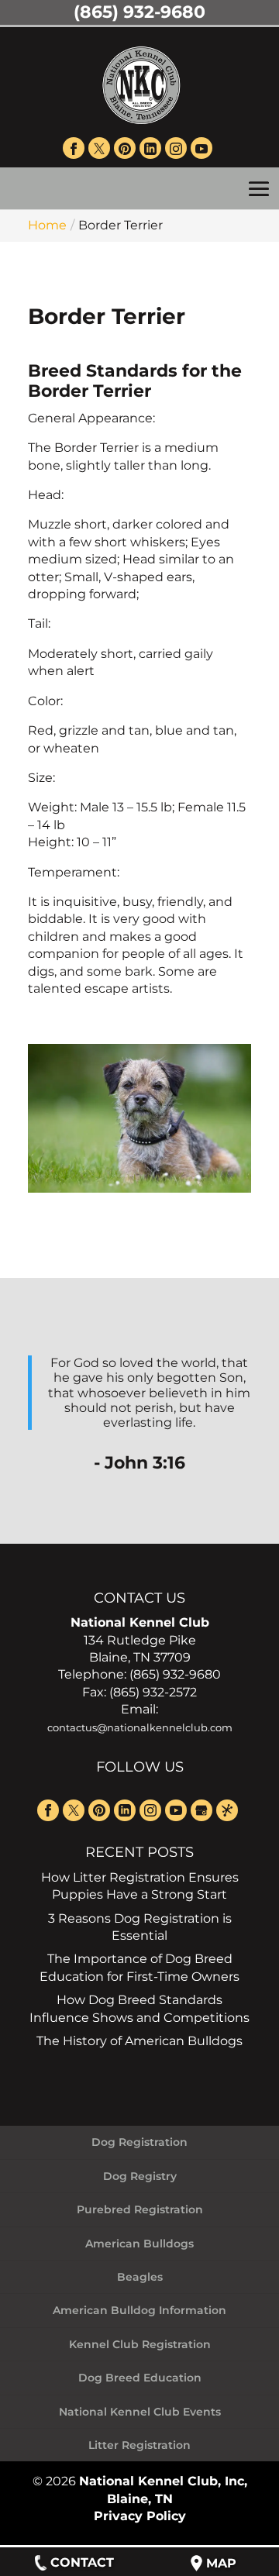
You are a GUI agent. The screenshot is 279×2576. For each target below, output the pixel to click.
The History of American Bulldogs (139, 2041)
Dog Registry (140, 2176)
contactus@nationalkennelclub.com (140, 1727)
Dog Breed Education (140, 2378)
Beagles (140, 2277)
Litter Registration (139, 2445)
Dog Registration (139, 2142)
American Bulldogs (139, 2244)
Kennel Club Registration (140, 2344)
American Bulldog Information (139, 2310)
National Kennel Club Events (140, 2412)
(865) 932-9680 (139, 12)
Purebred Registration (140, 2209)
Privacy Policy (140, 2516)
